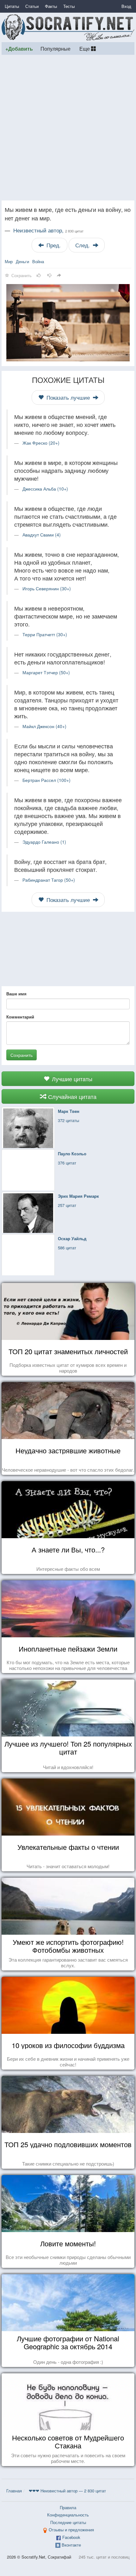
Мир (9, 261)
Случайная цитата (71, 1096)
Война (38, 261)
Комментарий (20, 1017)
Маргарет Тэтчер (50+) (46, 672)
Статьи (32, 6)
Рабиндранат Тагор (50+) (49, 880)
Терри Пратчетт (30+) (45, 634)
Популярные (56, 48)
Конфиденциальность (68, 2515)
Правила (68, 2507)
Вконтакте (71, 2545)
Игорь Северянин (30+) (47, 588)
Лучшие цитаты (71, 1079)
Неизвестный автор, (48, 230)
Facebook (71, 2537)
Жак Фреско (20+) (41, 443)
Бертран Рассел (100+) (46, 780)
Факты (51, 6)
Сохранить (22, 1055)
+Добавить (19, 49)
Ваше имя (16, 994)
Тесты (69, 6)
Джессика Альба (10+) (45, 489)
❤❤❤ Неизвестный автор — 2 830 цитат (67, 2491)
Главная (14, 2491)
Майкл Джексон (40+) (44, 726)
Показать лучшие (68, 397)
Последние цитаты (68, 2522)
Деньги (22, 261)
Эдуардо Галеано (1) (44, 842)
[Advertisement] (68, 128)
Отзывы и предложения (71, 2530)
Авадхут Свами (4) (42, 535)
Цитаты (12, 6)
